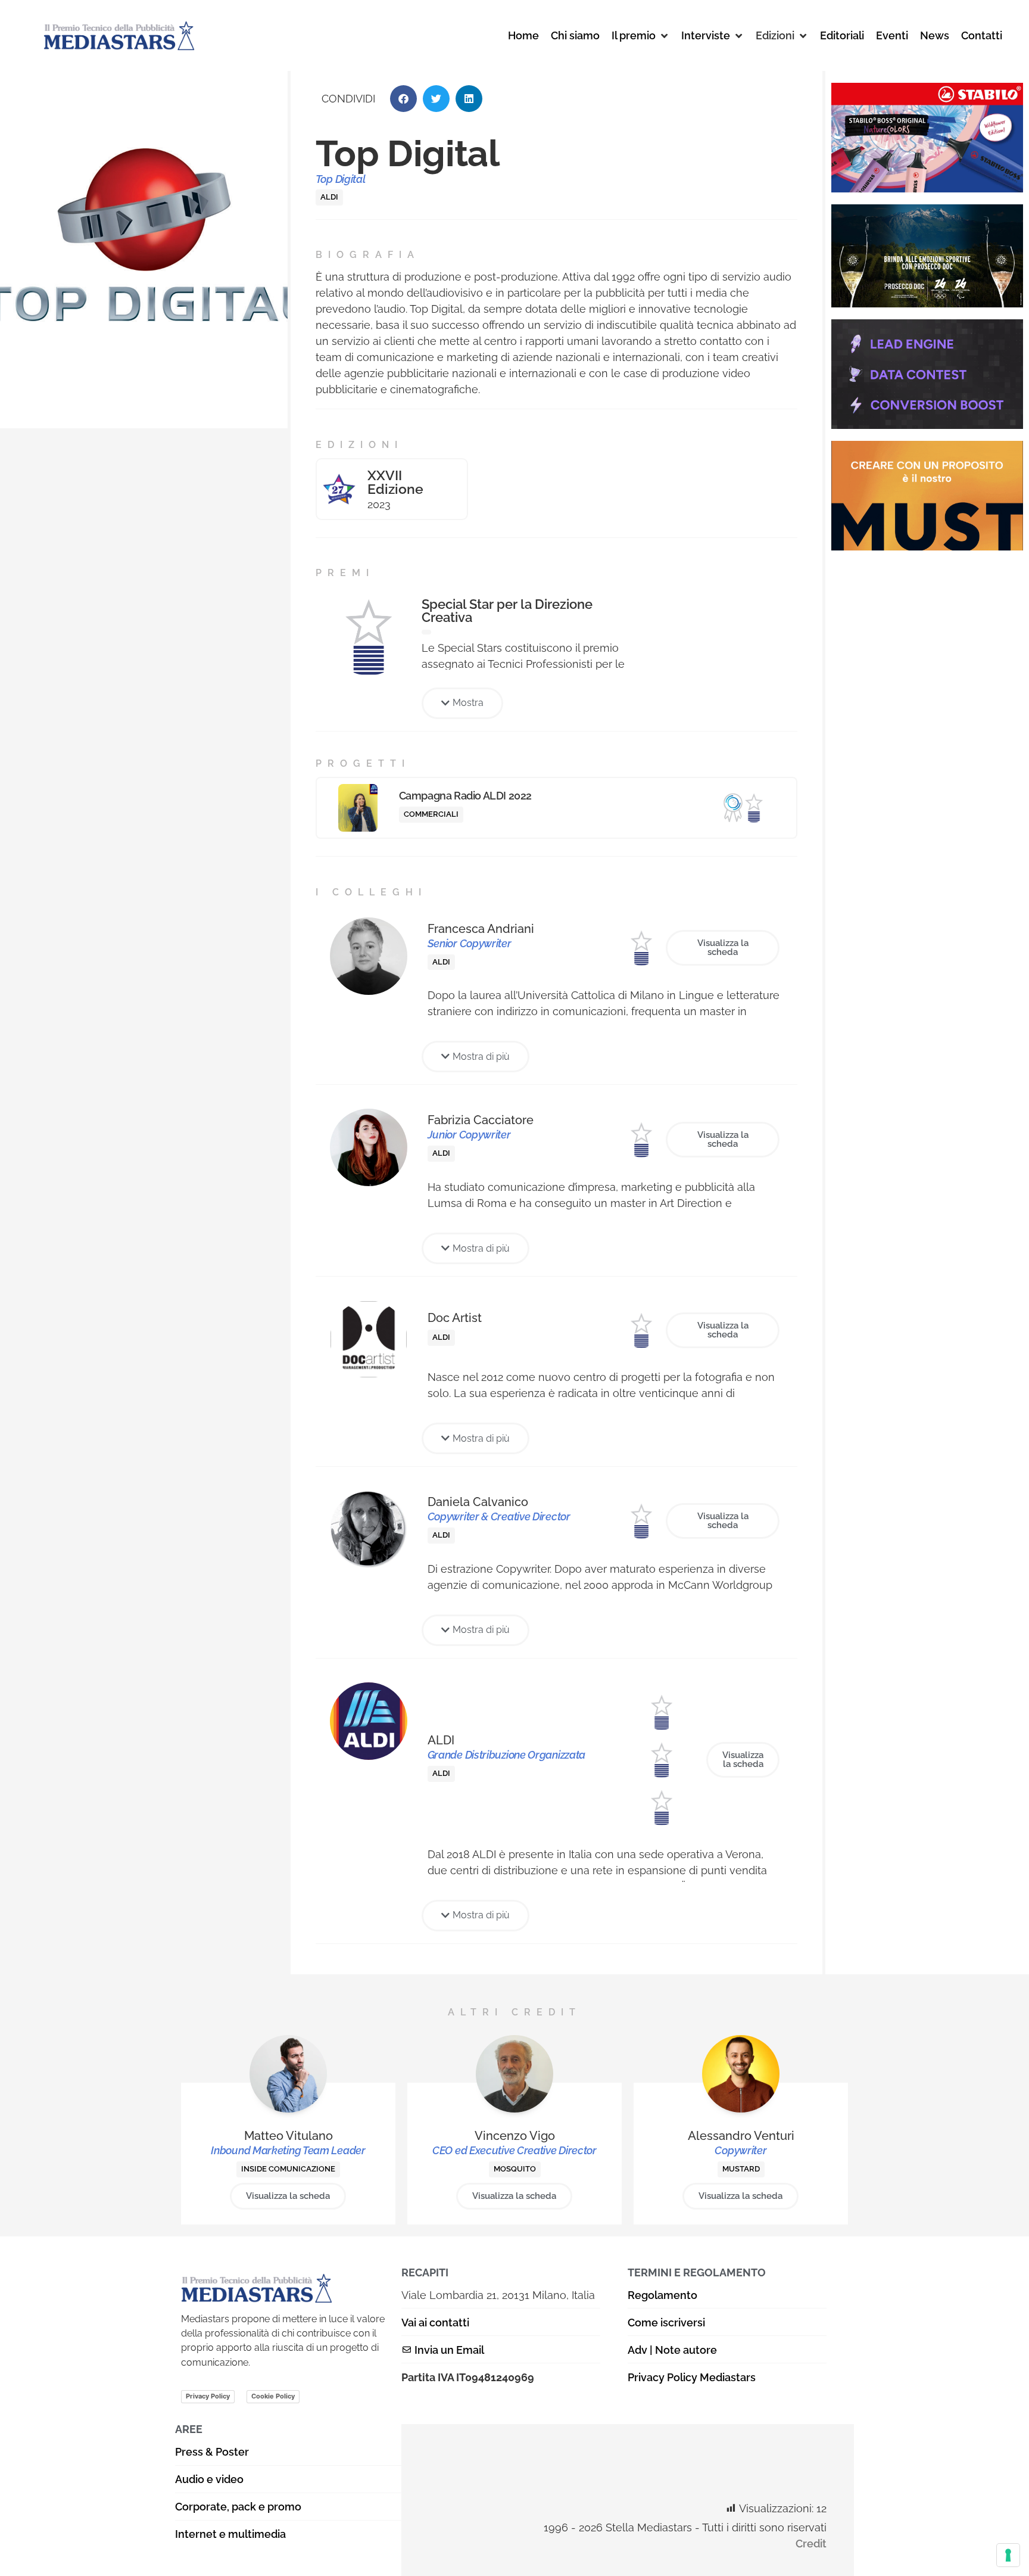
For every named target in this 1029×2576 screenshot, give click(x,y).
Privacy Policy (208, 2396)
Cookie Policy (273, 2396)
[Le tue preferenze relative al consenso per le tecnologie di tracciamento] (1008, 2555)
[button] (640, 35)
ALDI (329, 197)
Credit (811, 2544)
